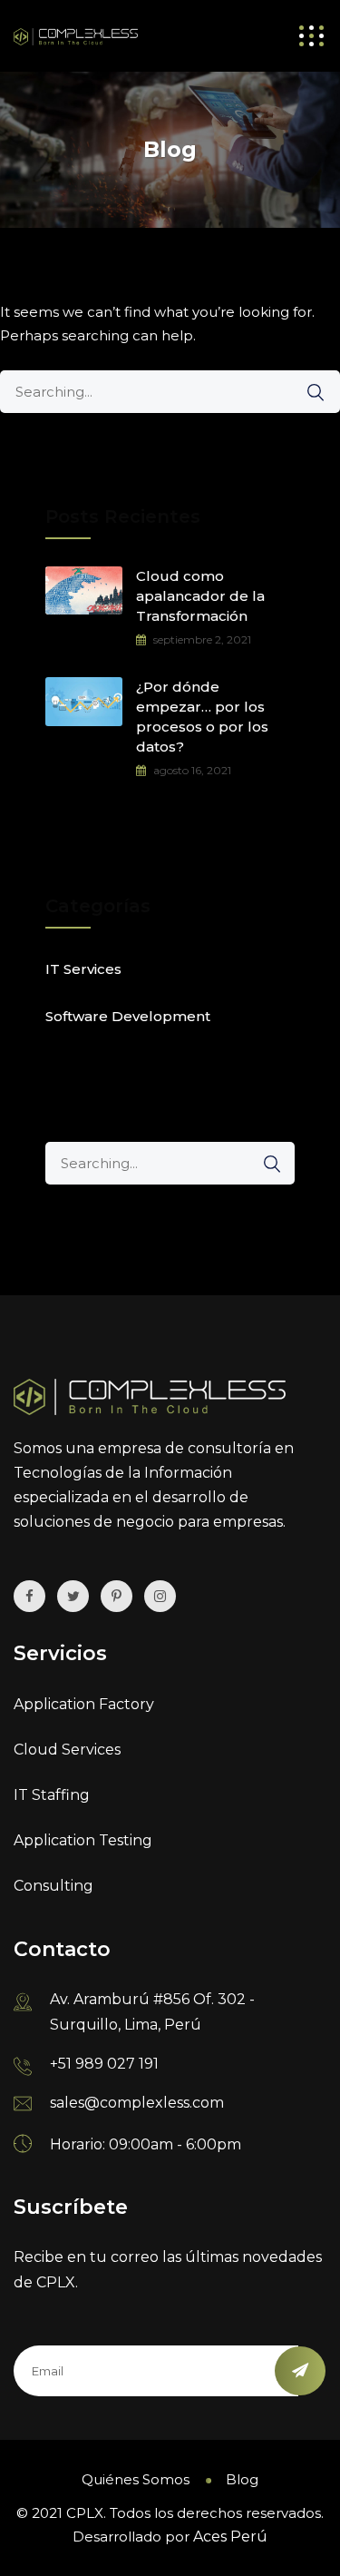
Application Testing (83, 1840)
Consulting (53, 1886)
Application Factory (84, 1704)
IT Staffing (52, 1795)
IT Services (83, 969)
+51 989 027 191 (104, 2064)
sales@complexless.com (137, 2103)
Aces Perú (230, 2537)
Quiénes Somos (136, 2479)
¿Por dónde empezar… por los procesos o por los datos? (202, 717)
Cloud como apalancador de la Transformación (200, 596)
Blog (242, 2479)
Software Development (128, 1016)
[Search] (306, 393)
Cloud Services (67, 1750)
